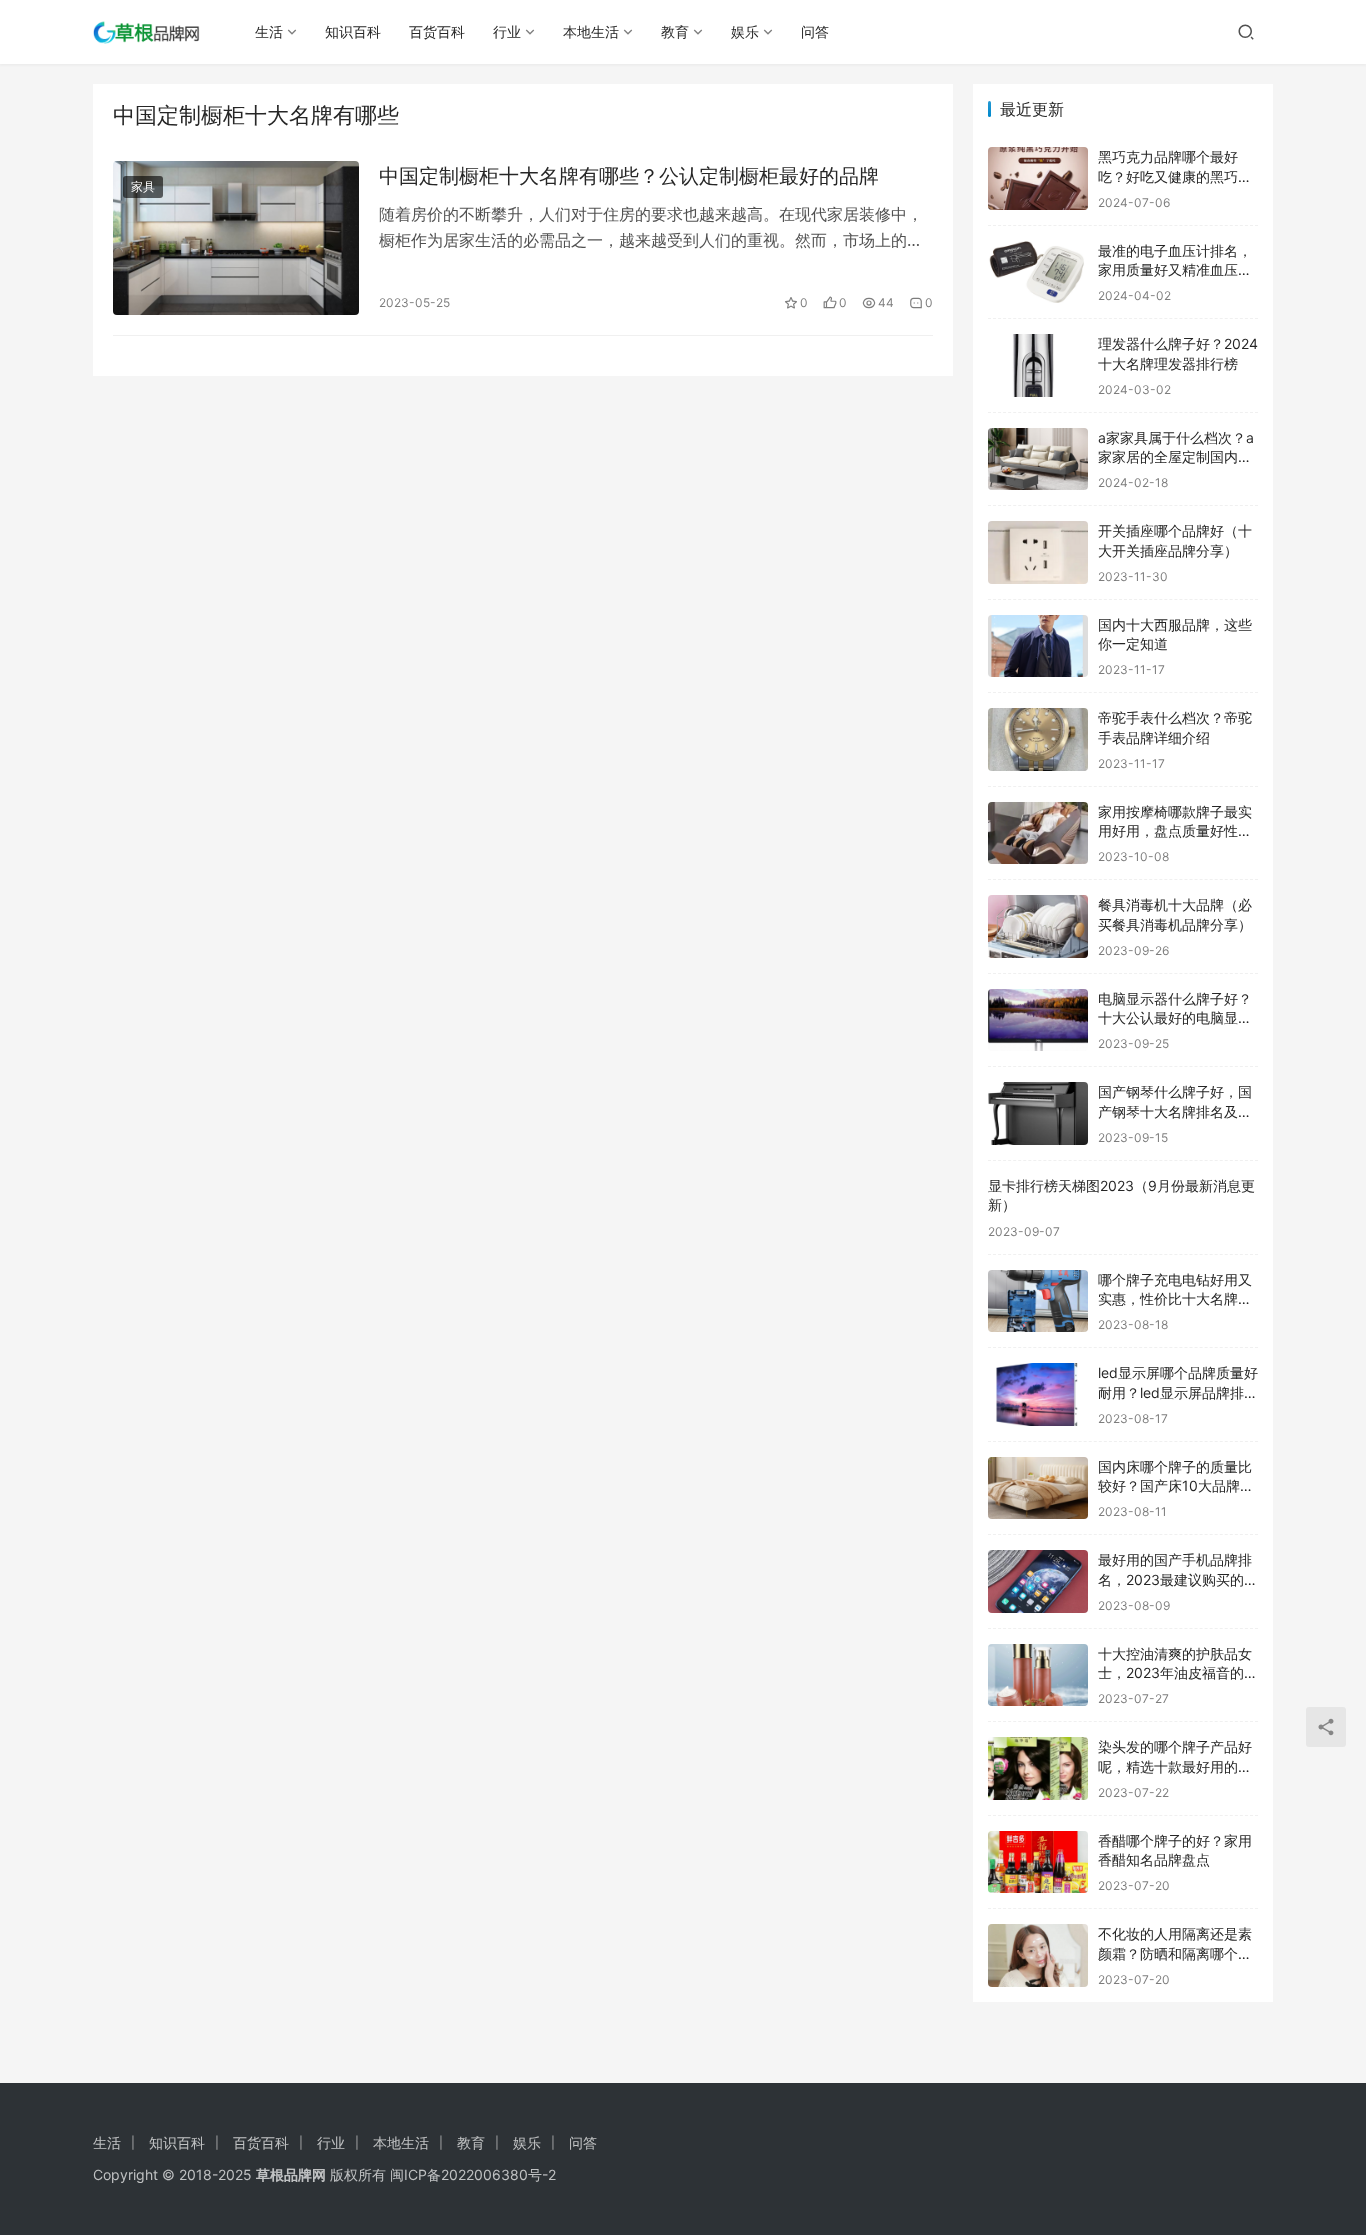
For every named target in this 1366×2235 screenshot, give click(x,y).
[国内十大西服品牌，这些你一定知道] (1038, 646)
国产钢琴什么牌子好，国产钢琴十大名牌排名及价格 (1175, 1111)
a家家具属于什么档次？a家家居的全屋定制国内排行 (1176, 457)
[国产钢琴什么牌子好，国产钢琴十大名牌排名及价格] (1038, 1113)
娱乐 (745, 31)
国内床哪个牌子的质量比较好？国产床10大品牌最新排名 (1176, 1486)
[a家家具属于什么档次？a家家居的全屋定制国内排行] (1038, 459)
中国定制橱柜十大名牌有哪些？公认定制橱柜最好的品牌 (629, 176)
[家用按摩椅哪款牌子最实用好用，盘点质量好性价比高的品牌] (1038, 833)
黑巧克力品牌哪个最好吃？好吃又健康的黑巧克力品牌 (1175, 176)
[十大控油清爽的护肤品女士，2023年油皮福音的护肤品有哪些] (1038, 1675)
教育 (675, 31)
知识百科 (353, 31)
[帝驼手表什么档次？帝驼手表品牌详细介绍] (1038, 739)
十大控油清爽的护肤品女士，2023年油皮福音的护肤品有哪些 (1178, 1673)
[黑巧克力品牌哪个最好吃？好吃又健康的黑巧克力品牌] (1038, 178)
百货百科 (437, 31)
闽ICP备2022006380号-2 (473, 2174)
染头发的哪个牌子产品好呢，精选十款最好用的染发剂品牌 (1175, 1766)
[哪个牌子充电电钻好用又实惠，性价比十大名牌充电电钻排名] (1038, 1301)
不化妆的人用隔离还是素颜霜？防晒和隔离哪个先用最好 (1175, 1953)
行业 (507, 31)
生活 (269, 31)
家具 (143, 186)
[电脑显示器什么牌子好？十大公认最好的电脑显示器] (1038, 1020)
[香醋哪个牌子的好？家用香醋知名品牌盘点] (1038, 1862)
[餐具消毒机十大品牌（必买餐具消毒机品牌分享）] (1038, 926)
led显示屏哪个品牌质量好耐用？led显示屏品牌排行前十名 (1178, 1392)
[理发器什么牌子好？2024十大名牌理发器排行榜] (1038, 365)
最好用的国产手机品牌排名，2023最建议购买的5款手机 (1175, 1579)
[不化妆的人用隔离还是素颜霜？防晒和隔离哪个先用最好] (1038, 1955)
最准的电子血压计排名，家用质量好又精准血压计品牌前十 (1175, 270)
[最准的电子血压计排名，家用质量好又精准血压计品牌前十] (1038, 272)
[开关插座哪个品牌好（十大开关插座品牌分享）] (1038, 552)
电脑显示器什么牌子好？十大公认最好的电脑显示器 (1175, 1018)
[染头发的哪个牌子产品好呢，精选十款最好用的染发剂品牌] (1038, 1768)
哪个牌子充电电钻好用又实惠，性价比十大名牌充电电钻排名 (1175, 1299)
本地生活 (591, 31)
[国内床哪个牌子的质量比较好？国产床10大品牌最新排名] (1038, 1488)
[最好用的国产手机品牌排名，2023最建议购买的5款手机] (1038, 1581)
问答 (815, 31)
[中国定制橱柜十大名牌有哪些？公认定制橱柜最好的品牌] (236, 238)
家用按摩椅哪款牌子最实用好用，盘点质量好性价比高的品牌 (1175, 831)
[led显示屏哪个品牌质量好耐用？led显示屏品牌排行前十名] (1038, 1394)
